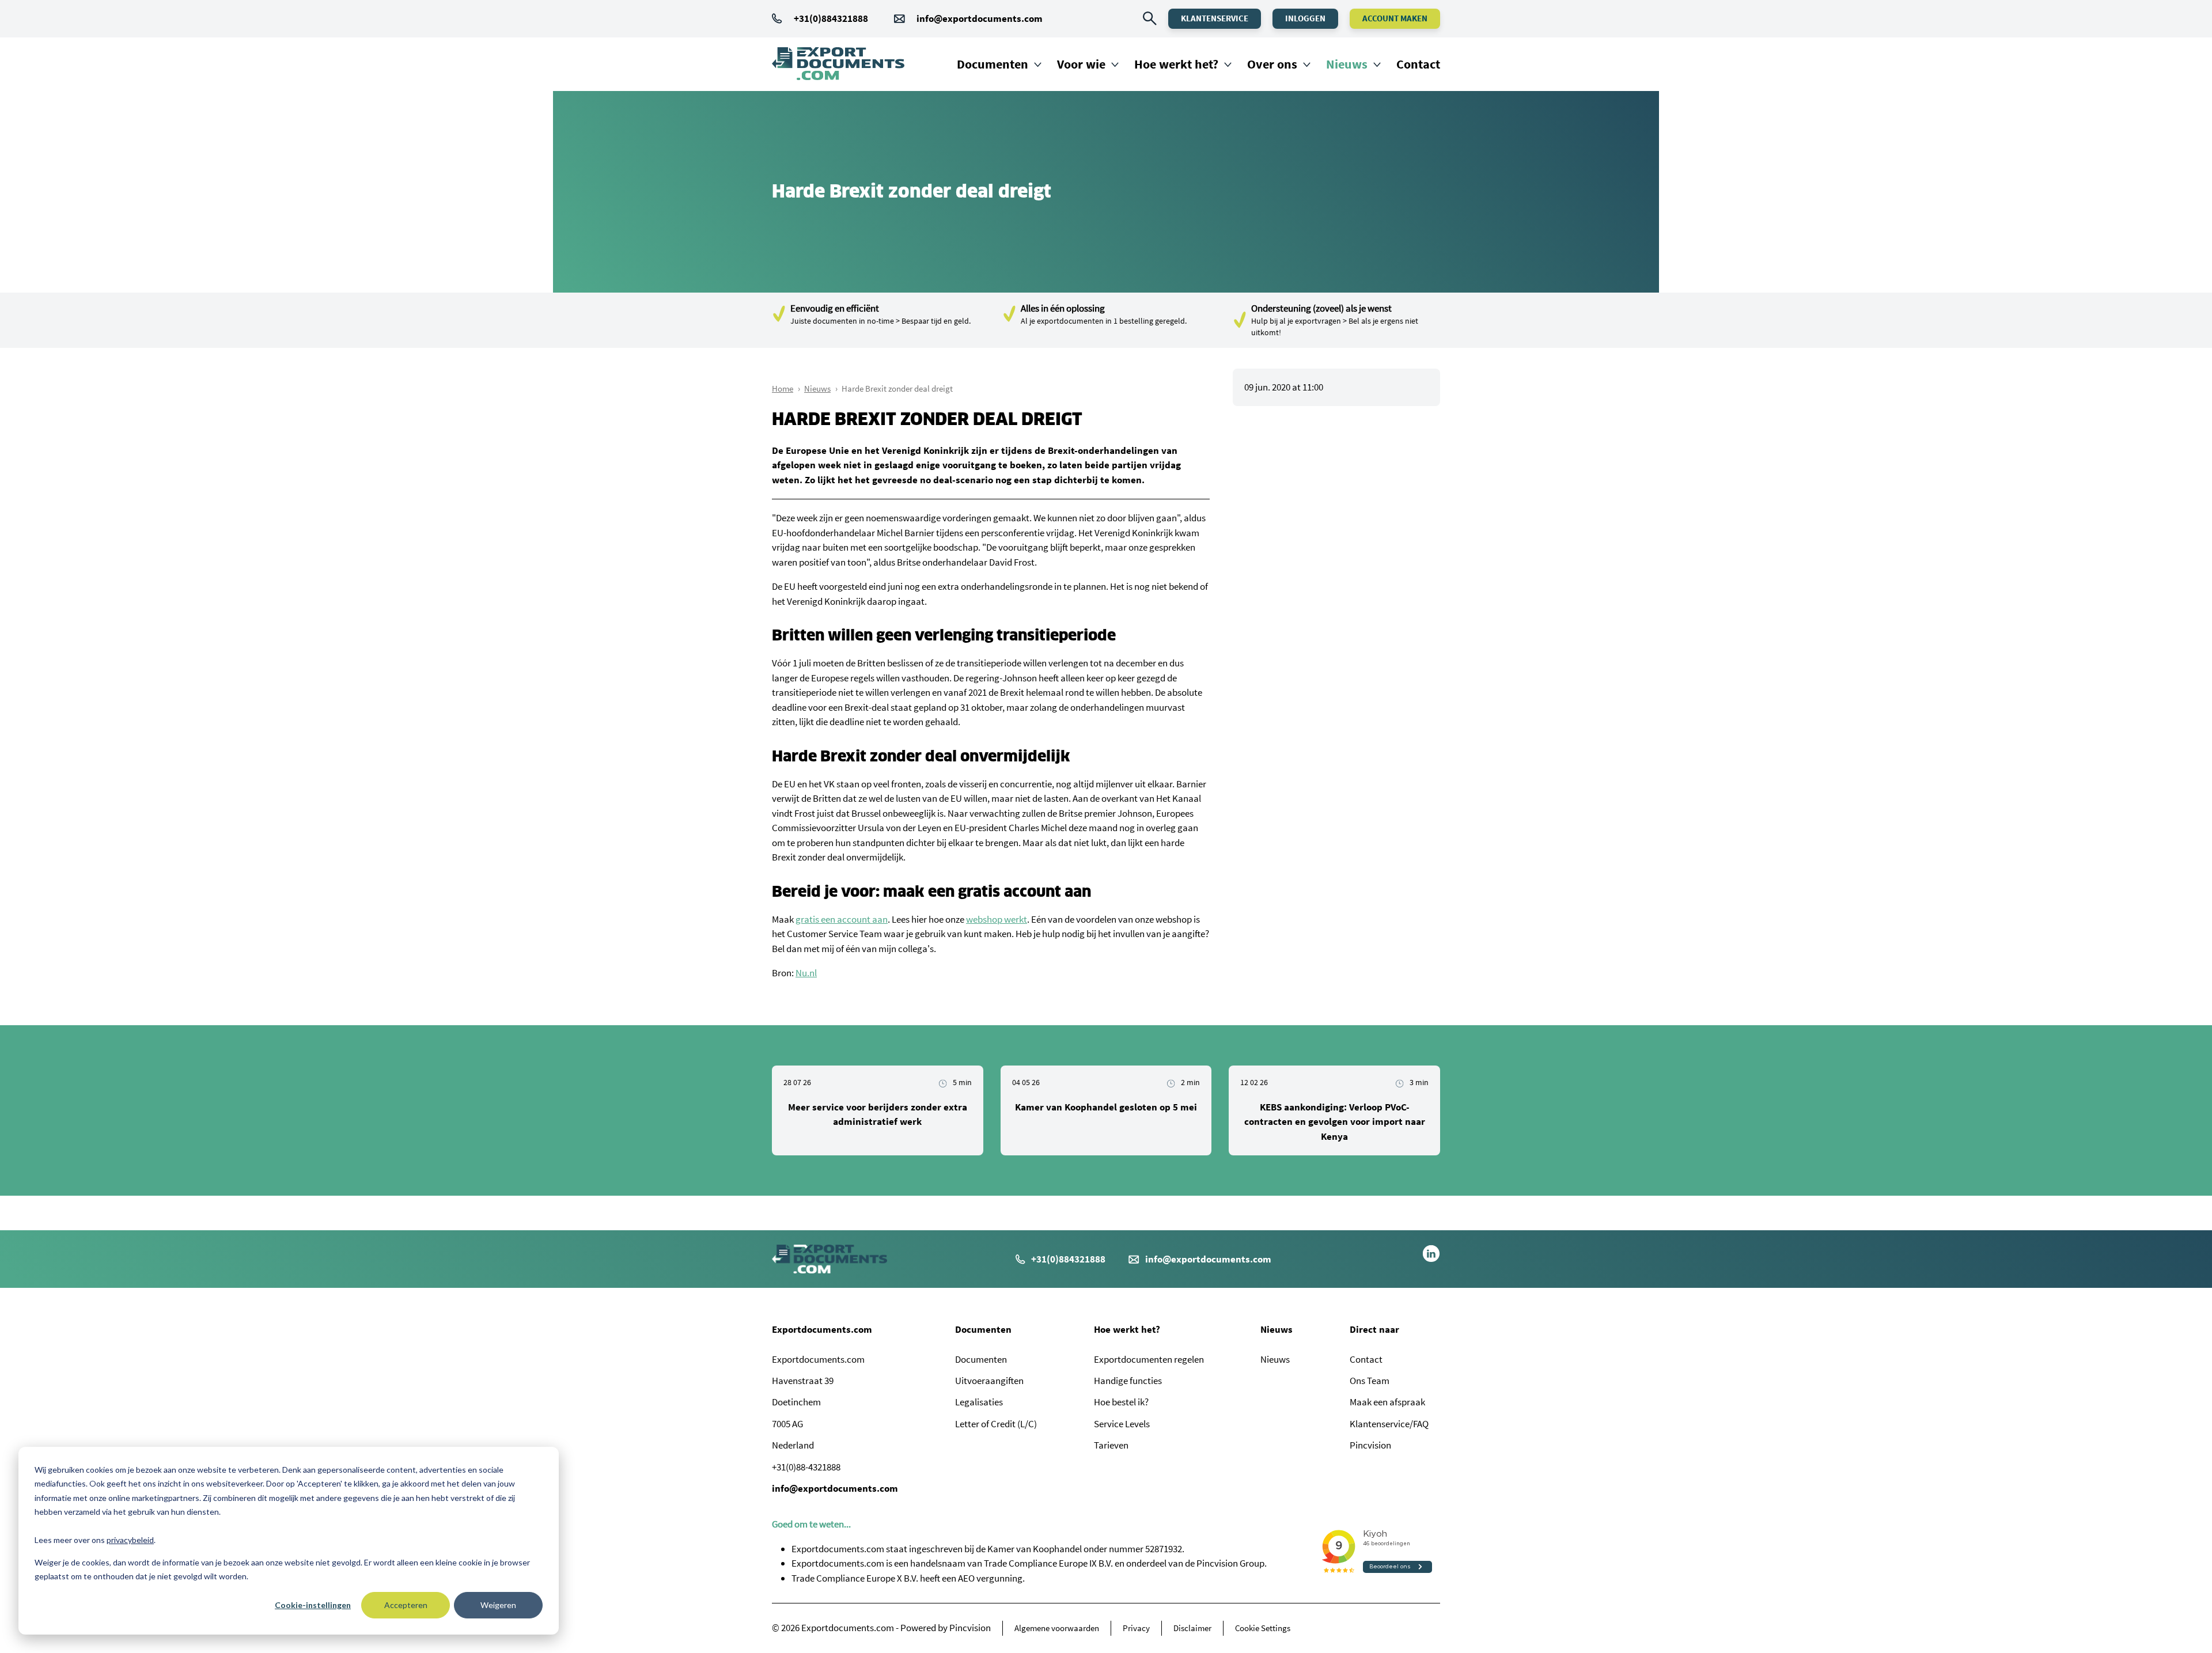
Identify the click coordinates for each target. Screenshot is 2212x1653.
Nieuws (1347, 64)
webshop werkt (997, 919)
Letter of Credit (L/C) (996, 1424)
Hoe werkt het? (1176, 64)
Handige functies (1128, 1381)
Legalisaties (979, 1402)
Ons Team (1370, 1381)
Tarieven (1111, 1445)
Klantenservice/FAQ (1389, 1424)
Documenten (993, 64)
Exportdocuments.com (822, 1329)
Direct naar (1374, 1329)
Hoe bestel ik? (1121, 1402)
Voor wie (1081, 64)
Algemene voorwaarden (1057, 1628)
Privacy (1136, 1628)
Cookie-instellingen (313, 1605)
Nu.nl (806, 973)
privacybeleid (130, 1540)
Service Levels (1122, 1424)
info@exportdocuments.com (980, 18)
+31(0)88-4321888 (806, 1467)
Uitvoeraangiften (989, 1381)
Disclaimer (1192, 1628)
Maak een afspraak (1387, 1402)
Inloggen (1305, 18)
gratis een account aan (842, 919)
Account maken (1395, 18)
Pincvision (1370, 1445)
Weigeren (498, 1605)
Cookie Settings (1263, 1628)
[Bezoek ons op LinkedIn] (1431, 1259)
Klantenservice (1215, 18)
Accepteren (406, 1605)
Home (783, 388)
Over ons (1272, 64)
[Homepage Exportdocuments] (838, 64)
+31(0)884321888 (831, 18)
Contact (1418, 64)
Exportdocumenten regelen (1149, 1359)
